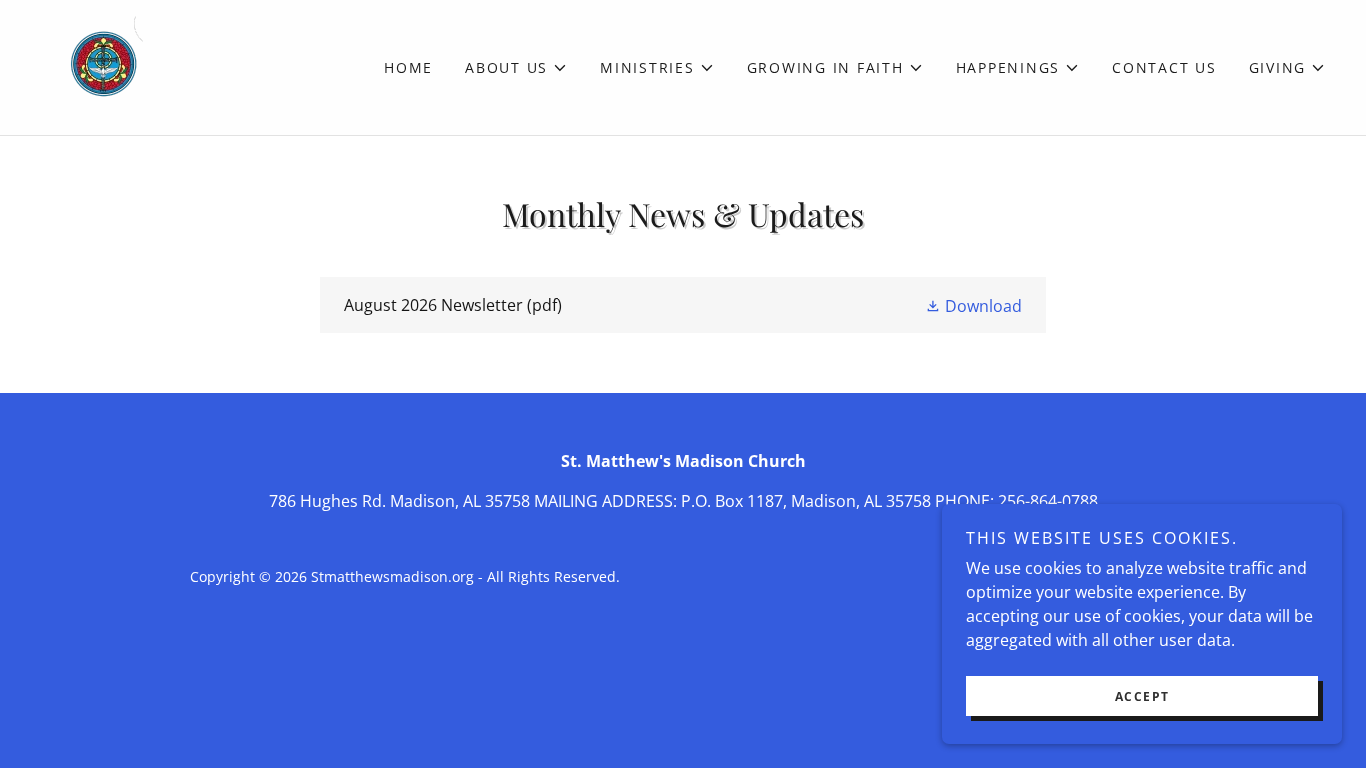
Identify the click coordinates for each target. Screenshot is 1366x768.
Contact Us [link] (1164, 67)
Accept (1142, 696)
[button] (516, 68)
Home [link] (408, 67)
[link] (91, 66)
